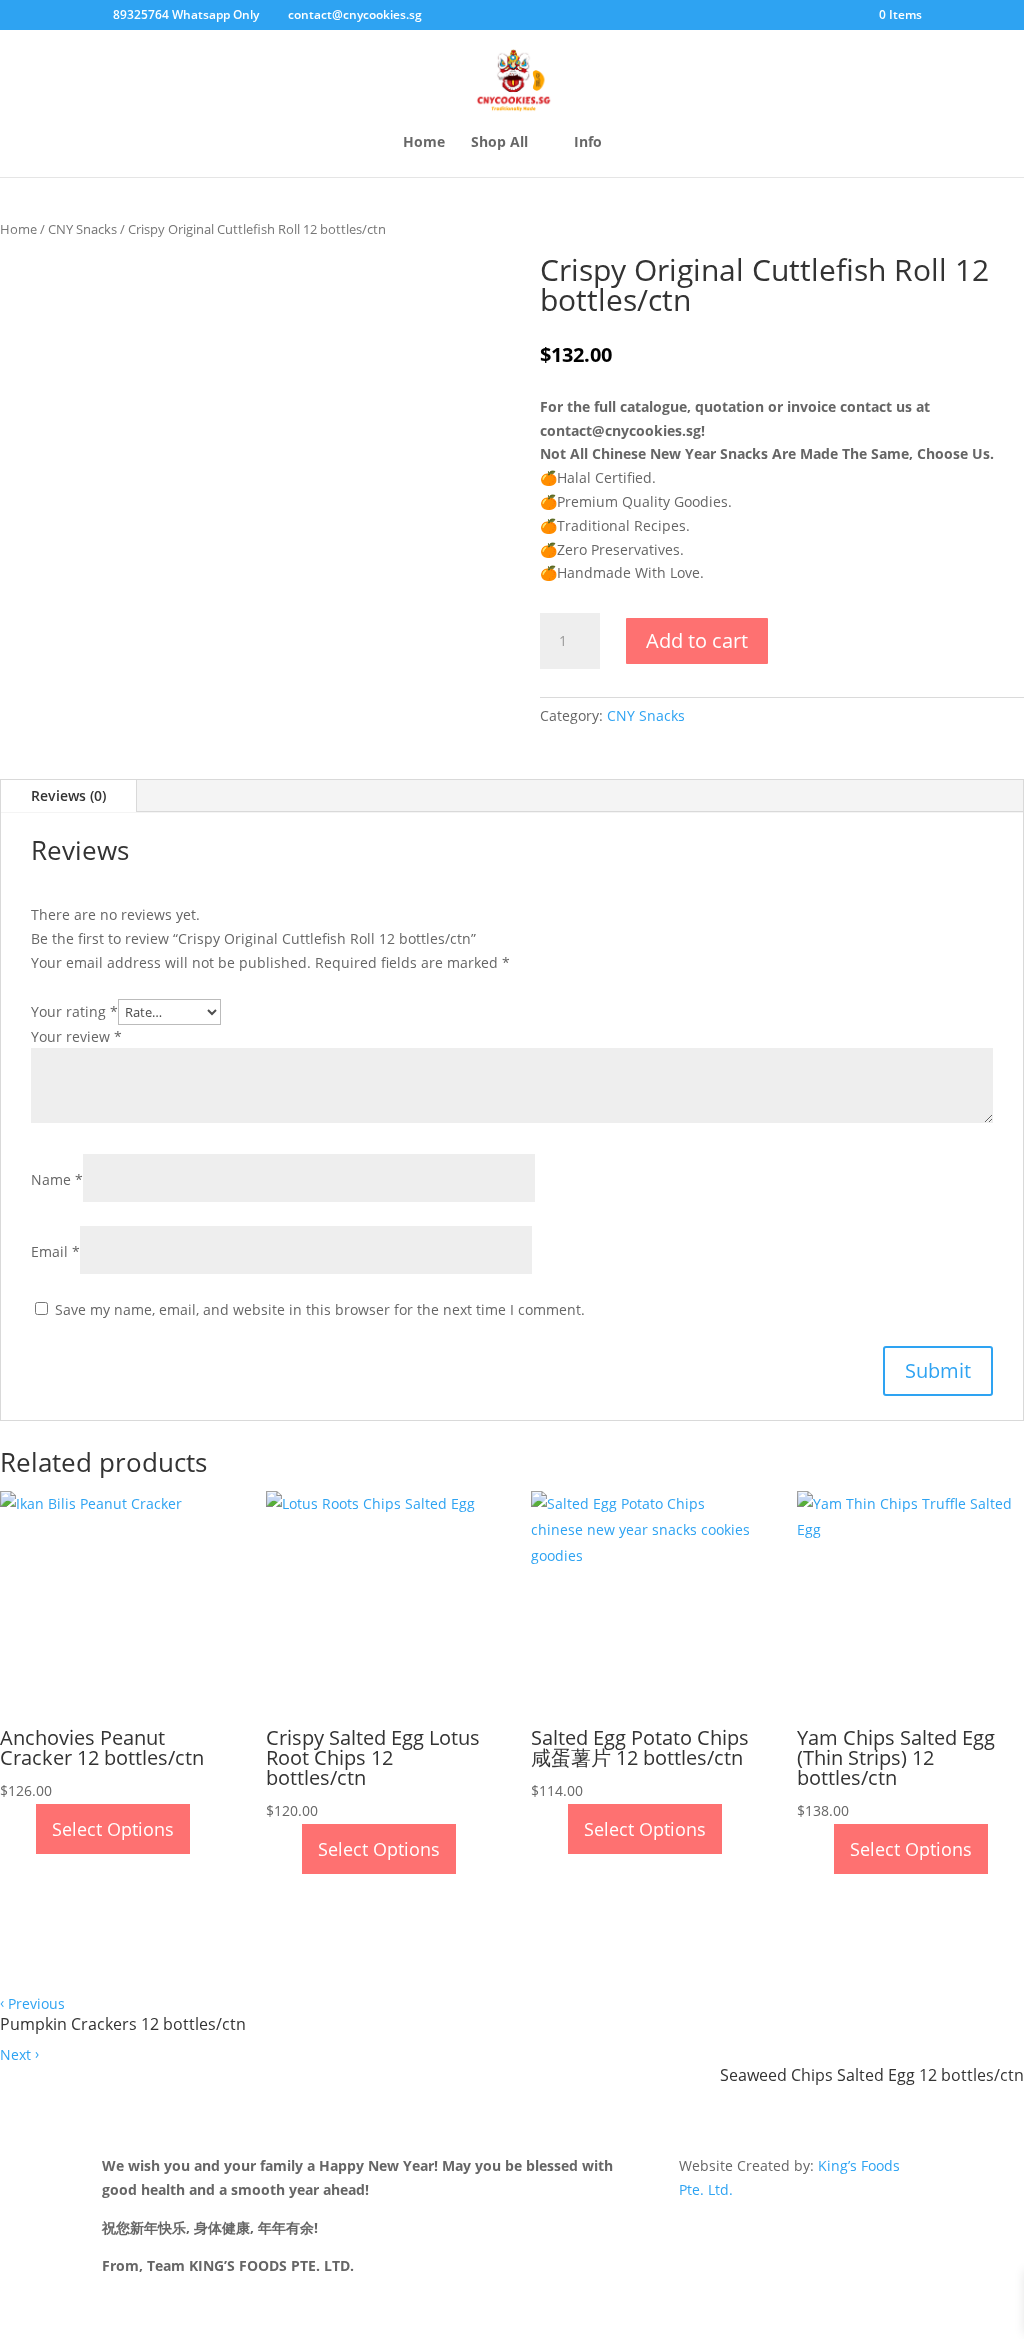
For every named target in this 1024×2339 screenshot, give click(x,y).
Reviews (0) (68, 795)
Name (57, 1179)
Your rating (74, 1011)
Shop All (499, 143)
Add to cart (697, 640)
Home (424, 143)
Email (55, 1251)
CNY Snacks (82, 229)
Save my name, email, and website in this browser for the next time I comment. (320, 1309)
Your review (76, 1036)
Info (588, 143)
